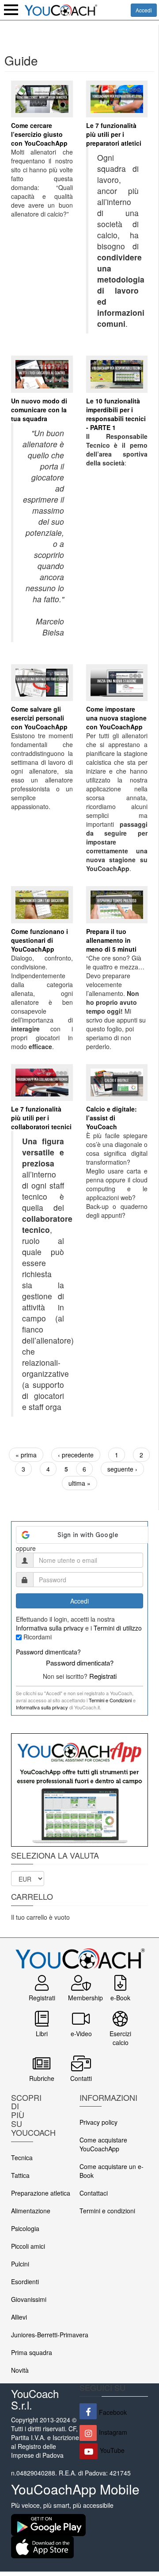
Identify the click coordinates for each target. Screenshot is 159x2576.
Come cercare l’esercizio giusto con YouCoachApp (39, 134)
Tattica (20, 2175)
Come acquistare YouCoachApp (103, 2144)
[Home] (61, 9)
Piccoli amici (28, 2246)
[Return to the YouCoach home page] (79, 1953)
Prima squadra (32, 2352)
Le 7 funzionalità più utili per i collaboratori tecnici (41, 1118)
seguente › (122, 1469)
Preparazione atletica (41, 2193)
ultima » (79, 1483)
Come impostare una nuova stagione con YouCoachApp (116, 718)
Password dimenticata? (48, 1652)
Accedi (144, 10)
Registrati (103, 1676)
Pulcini (20, 2264)
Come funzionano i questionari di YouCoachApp (40, 940)
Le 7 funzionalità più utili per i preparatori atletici (114, 134)
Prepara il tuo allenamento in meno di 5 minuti (111, 940)
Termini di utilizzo (118, 1628)
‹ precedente (76, 1455)
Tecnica (22, 2158)
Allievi (19, 2317)
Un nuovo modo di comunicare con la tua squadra (39, 410)
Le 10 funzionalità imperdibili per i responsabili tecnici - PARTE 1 (116, 414)
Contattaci (94, 2193)
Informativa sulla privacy (50, 1628)
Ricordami (38, 1637)
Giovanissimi (29, 2299)
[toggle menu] (11, 10)
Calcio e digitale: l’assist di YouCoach (112, 1118)
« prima (26, 1455)
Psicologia (25, 2228)
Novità (20, 2370)
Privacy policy (98, 2122)
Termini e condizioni (107, 2211)
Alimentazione (31, 2211)
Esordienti (25, 2282)
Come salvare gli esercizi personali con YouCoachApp (39, 718)
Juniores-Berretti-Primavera (50, 2335)
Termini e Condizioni (110, 1700)
